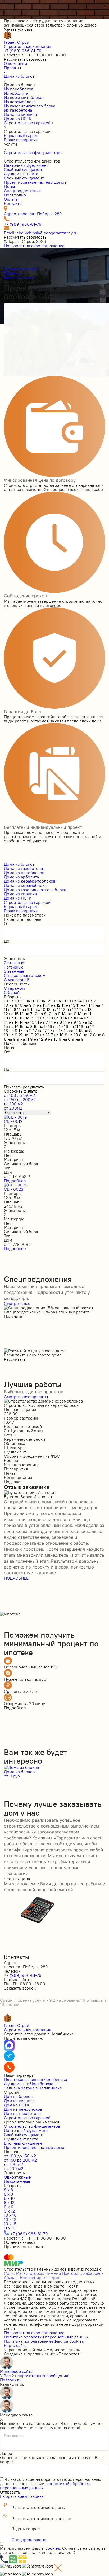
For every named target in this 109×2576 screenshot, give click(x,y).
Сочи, (9, 2273)
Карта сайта (15, 2345)
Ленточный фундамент (26, 2130)
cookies (53, 2548)
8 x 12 (9, 2202)
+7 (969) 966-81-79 (23, 51)
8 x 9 (9, 2194)
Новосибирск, (33, 2277)
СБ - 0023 (14, 1189)
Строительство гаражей (27, 2118)
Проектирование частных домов (35, 2147)
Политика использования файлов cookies (44, 2341)
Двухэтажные (17, 2181)
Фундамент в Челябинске (29, 2084)
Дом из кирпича (19, 2101)
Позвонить (10, 2380)
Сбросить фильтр (21, 1091)
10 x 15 (10, 2224)
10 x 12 (10, 2219)
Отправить (10, 2492)
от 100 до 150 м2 (20, 2156)
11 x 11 (9, 2228)
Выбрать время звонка (22, 2496)
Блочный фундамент (24, 2143)
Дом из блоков (18, 2096)
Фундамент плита (21, 2139)
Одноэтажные (17, 2177)
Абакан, (11, 2277)
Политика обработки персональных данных (46, 2337)
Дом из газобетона (22, 2113)
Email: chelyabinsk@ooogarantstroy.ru (41, 233)
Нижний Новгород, (64, 2273)
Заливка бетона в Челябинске (33, 2088)
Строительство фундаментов (32, 2126)
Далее (6, 2453)
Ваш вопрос (14, 2436)
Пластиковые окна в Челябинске (36, 2079)
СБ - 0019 (13, 1121)
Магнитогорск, (30, 2273)
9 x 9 (9, 2207)
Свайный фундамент (24, 2135)
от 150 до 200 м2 (20, 2160)
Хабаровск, (94, 2273)
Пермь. (54, 2277)
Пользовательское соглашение (34, 246)
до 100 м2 (13, 2164)
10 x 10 (10, 2215)
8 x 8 (8, 2190)
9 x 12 (9, 2211)
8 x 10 (9, 2198)
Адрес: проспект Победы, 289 (33, 214)
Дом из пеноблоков (23, 2109)
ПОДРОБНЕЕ (16, 1578)
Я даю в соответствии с (51, 2483)
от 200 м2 (14, 2168)
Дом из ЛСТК (17, 2105)
